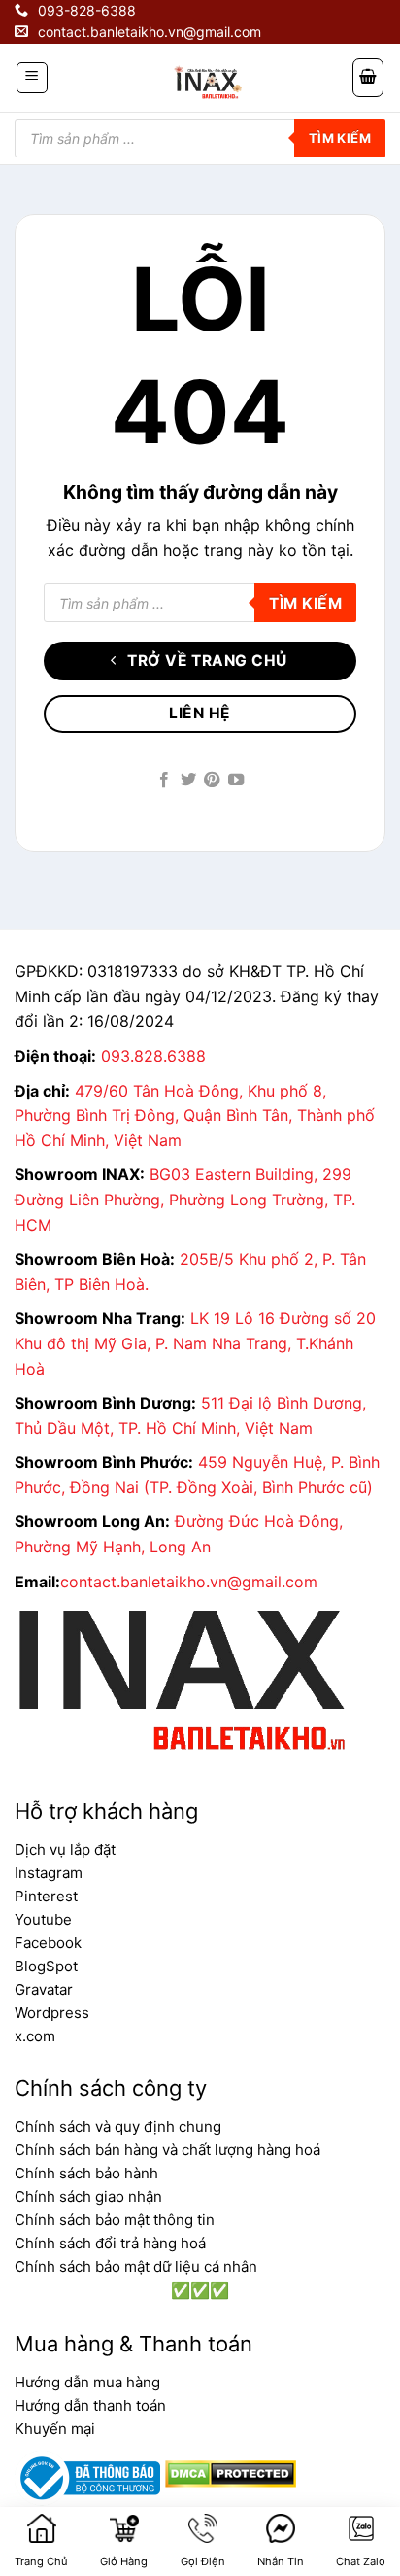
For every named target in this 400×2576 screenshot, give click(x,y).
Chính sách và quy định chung (118, 2126)
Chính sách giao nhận (88, 2196)
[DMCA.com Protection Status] (228, 2472)
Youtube (43, 1919)
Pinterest (46, 1896)
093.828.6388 (153, 1056)
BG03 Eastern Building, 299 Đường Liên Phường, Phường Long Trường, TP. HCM (185, 1199)
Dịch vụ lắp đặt (65, 1849)
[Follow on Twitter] (188, 781)
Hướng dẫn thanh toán (90, 2405)
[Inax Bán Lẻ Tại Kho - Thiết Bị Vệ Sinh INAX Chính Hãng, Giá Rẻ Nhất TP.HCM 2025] (207, 83)
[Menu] (33, 78)
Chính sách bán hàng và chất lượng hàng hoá (167, 2150)
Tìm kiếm (340, 138)
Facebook (48, 1943)
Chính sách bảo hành (86, 2173)
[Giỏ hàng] (368, 78)
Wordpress (52, 2013)
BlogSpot (46, 1966)
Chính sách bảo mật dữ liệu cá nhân (136, 2266)
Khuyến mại (55, 2429)
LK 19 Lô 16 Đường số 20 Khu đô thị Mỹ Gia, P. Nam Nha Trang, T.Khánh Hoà (195, 1343)
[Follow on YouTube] (236, 781)
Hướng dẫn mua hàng (87, 2382)
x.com (35, 2036)
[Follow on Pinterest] (212, 781)
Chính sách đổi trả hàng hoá (110, 2243)
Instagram (49, 1873)
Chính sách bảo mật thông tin (115, 2220)
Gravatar (44, 1989)
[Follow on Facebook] (164, 781)
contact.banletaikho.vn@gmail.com (189, 1582)
